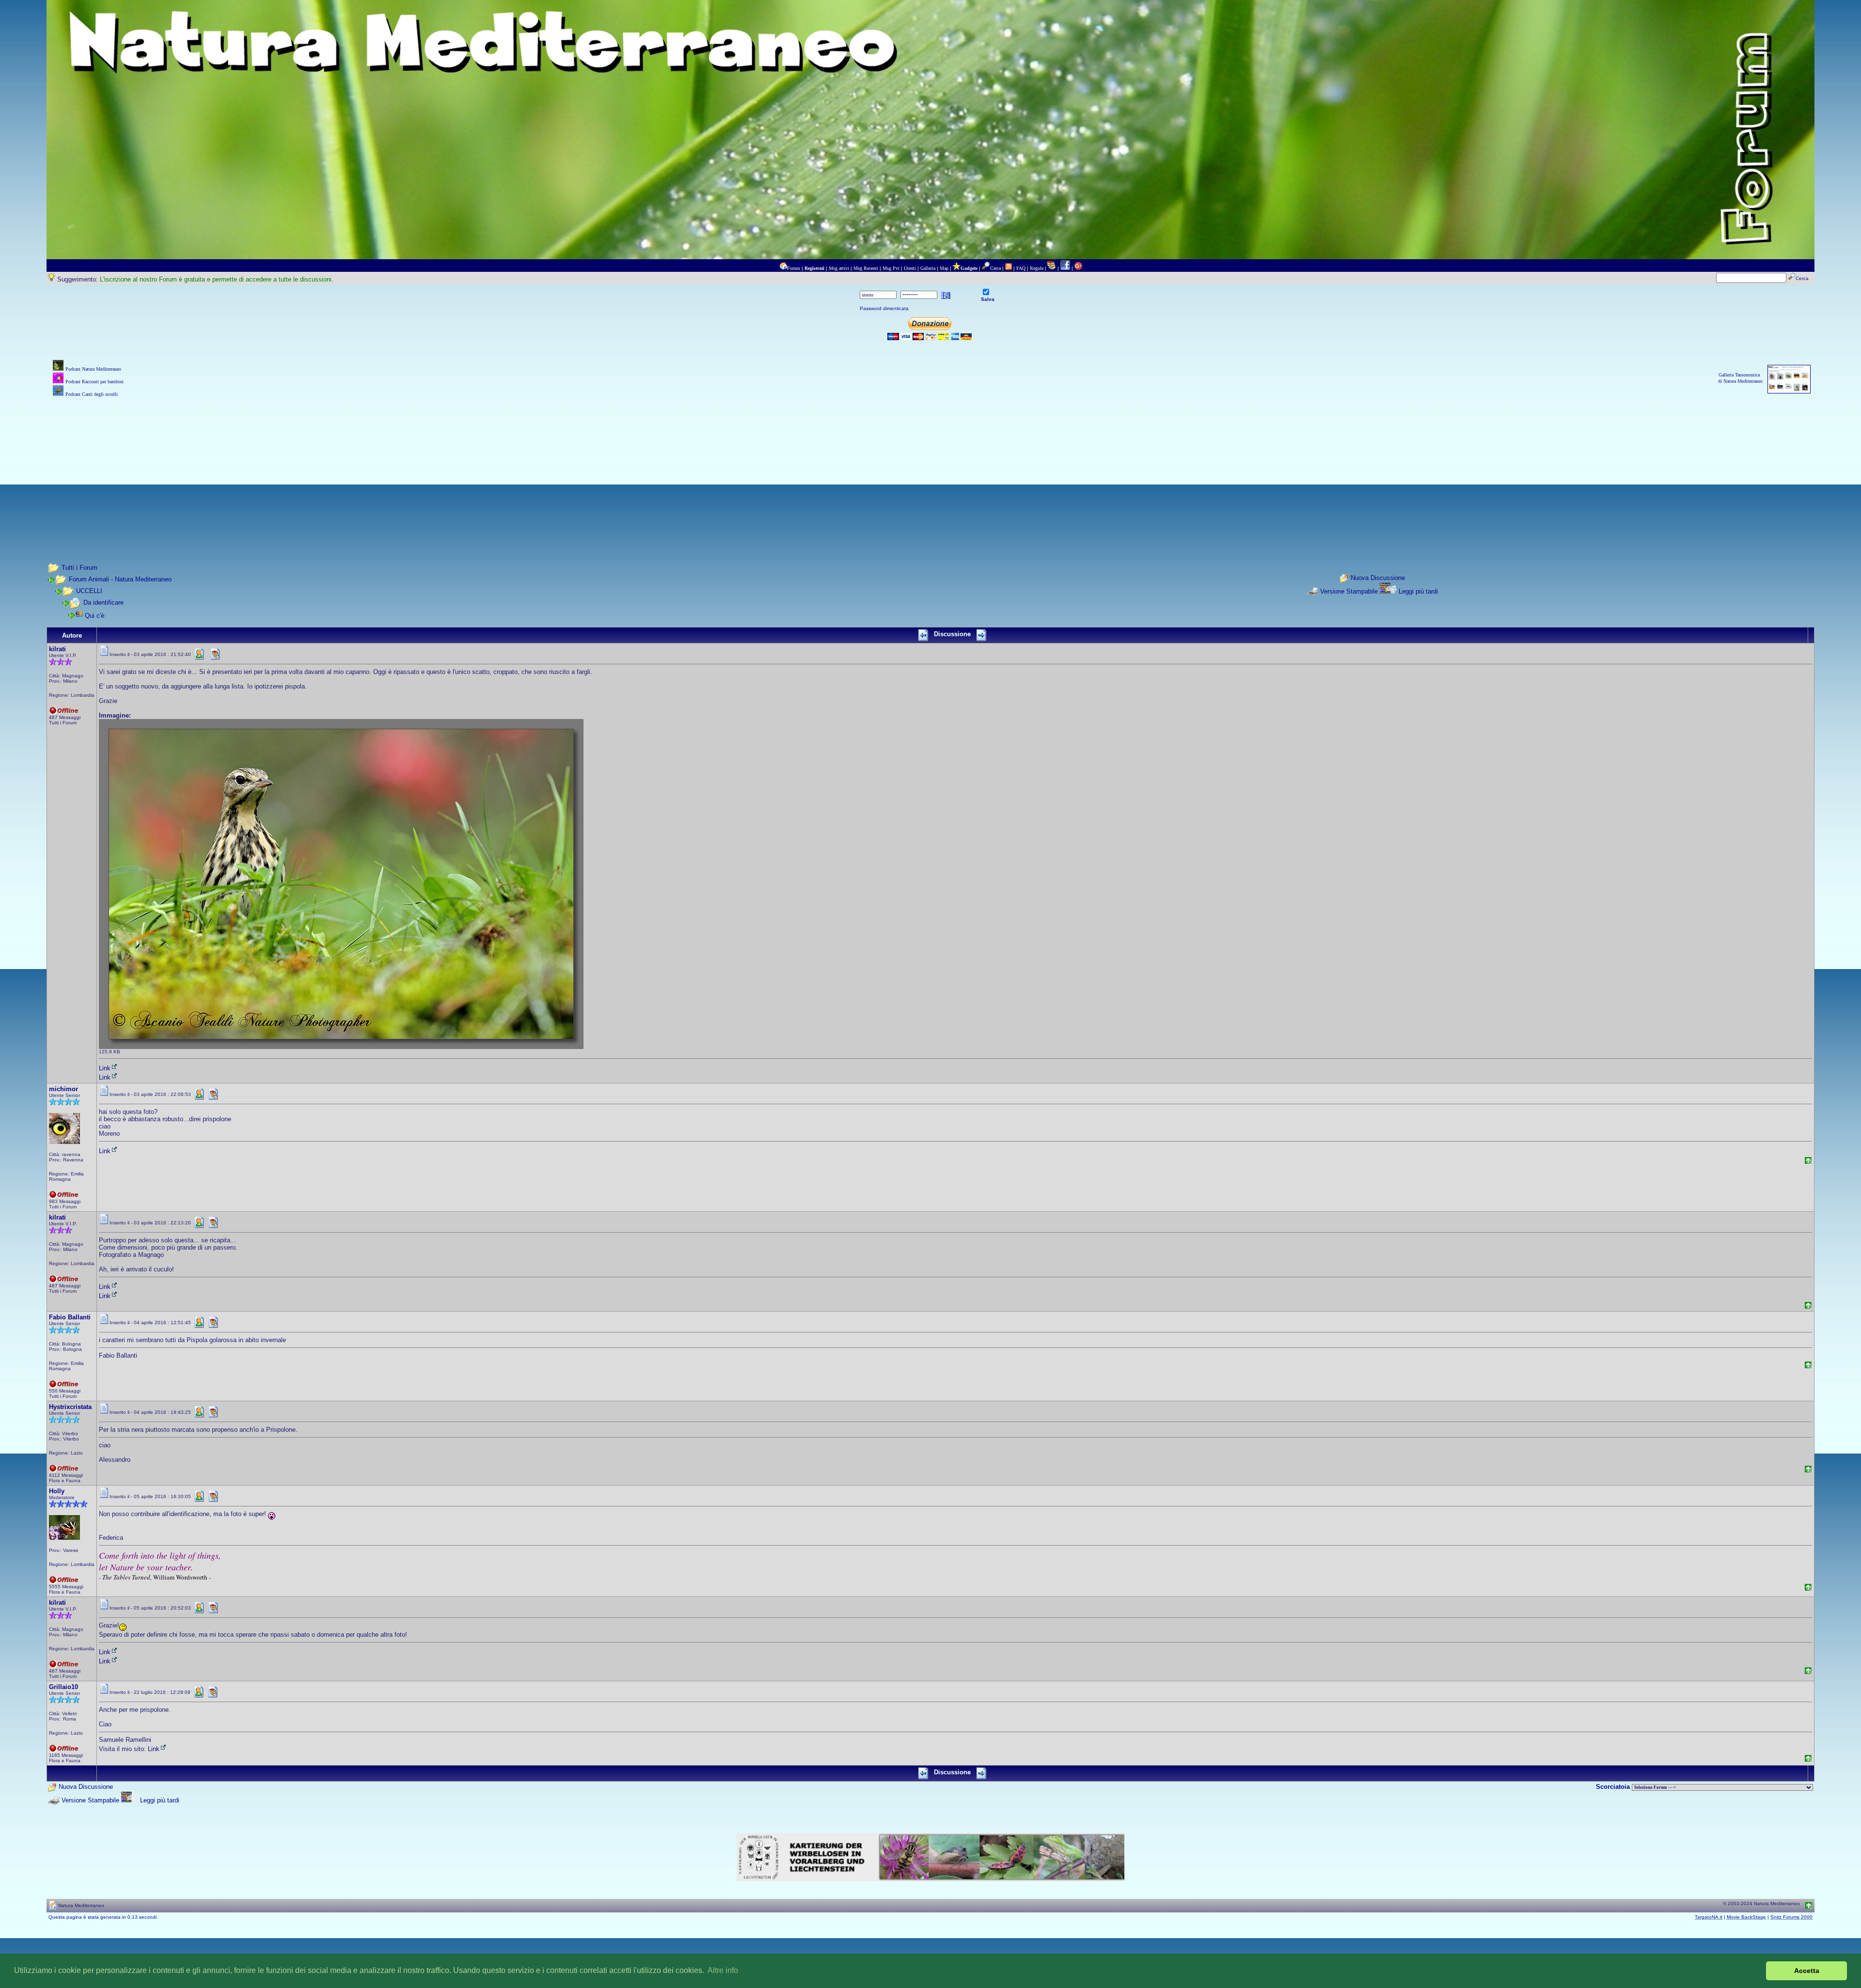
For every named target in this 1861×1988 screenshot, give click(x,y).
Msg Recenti (866, 268)
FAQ (1021, 268)
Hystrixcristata (70, 1407)
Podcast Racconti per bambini (95, 382)
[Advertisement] (930, 467)
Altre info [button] (723, 1970)
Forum (794, 268)
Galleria (928, 268)
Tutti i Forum (79, 568)
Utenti (910, 268)
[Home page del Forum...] (783, 268)
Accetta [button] (1807, 1971)
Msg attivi (839, 268)
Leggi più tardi (1418, 591)
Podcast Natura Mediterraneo (93, 369)
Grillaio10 (63, 1687)
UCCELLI (89, 591)
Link (105, 1068)
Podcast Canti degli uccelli (92, 394)
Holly (57, 1491)
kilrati (57, 649)
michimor (63, 1089)
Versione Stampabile (1349, 591)
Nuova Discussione (1378, 578)
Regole (1037, 268)
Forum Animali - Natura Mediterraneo (120, 579)
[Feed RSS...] (1009, 268)
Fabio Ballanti (70, 1317)
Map (944, 268)
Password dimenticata (884, 308)
